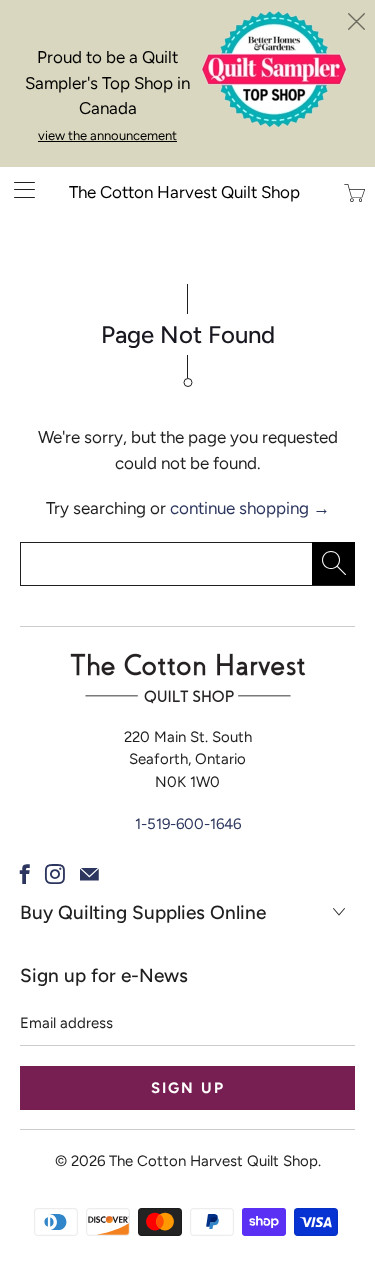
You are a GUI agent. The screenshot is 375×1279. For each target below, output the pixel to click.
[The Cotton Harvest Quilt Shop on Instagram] (55, 874)
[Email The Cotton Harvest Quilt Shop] (89, 874)
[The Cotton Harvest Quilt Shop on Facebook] (25, 874)
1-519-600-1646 (188, 824)
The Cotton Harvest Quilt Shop (184, 192)
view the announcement (107, 135)
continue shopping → (250, 508)
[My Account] (17, 189)
